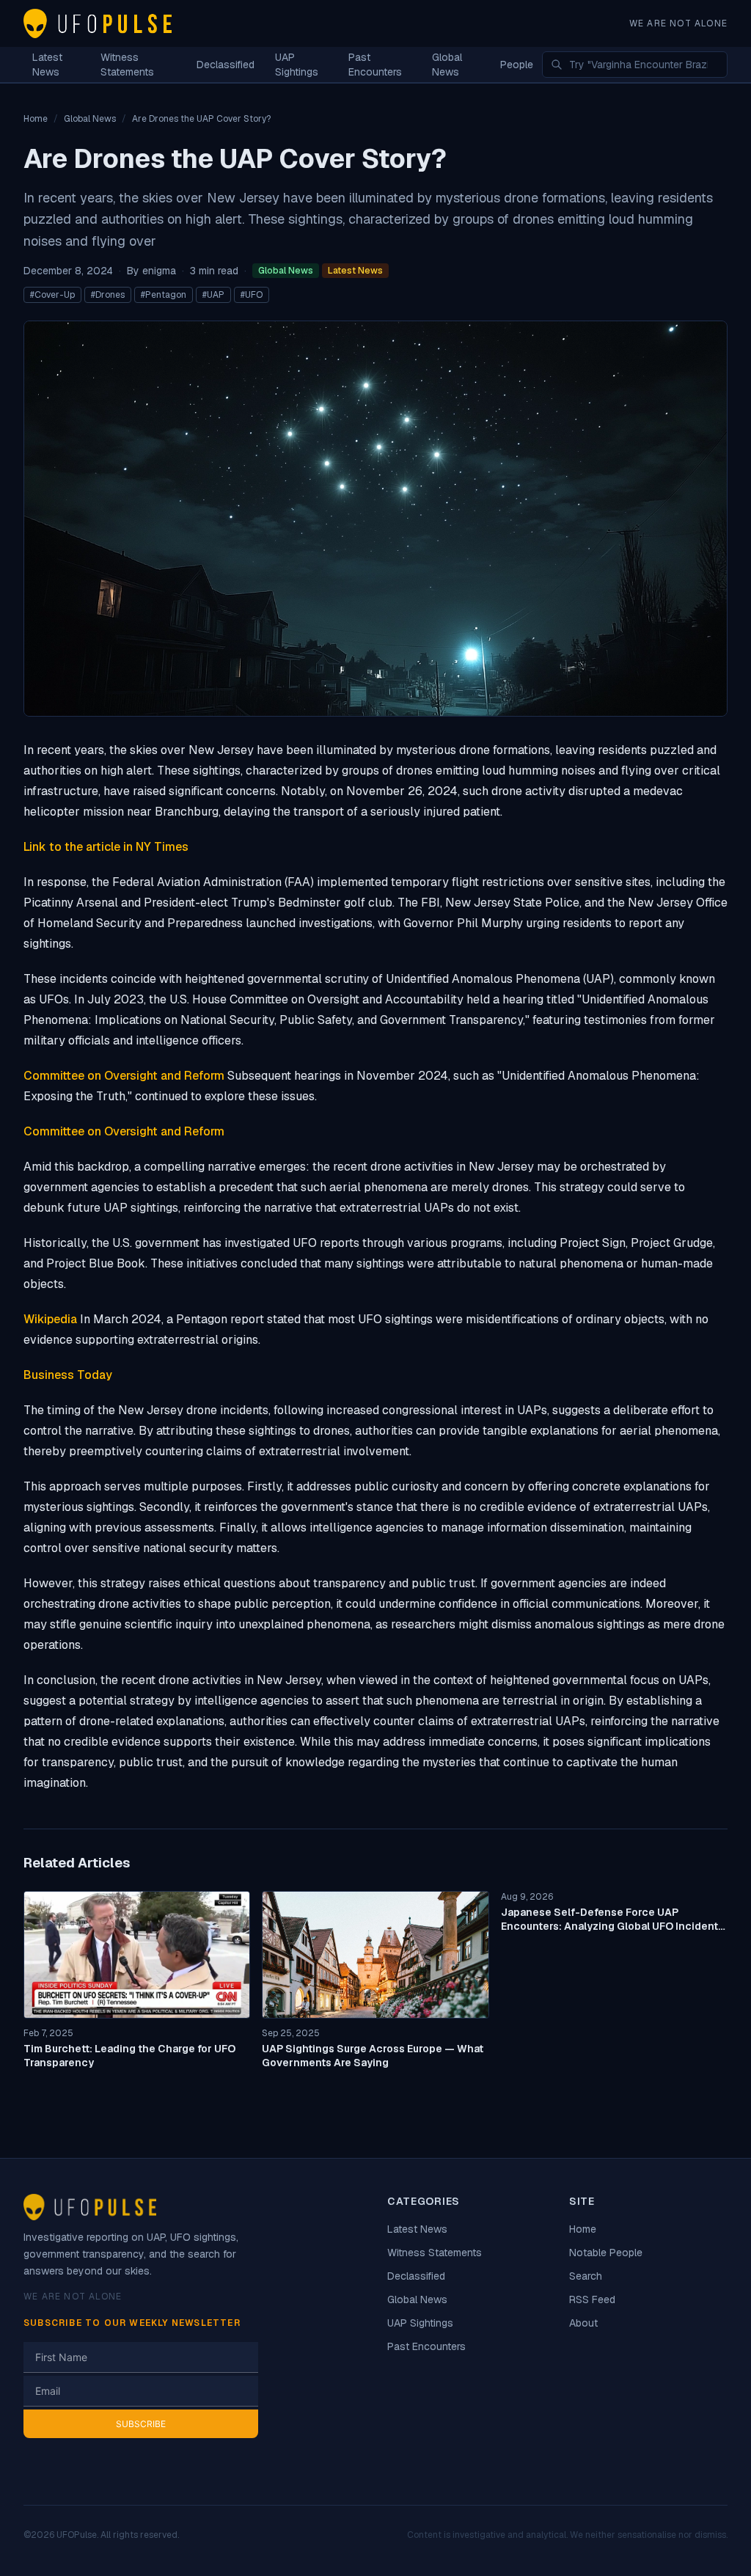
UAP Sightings (297, 65)
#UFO (252, 295)
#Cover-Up (52, 295)
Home (583, 2229)
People (517, 65)
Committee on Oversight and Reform (124, 1076)
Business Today (68, 1375)
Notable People (606, 2253)
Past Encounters (375, 65)
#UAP (213, 295)
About (583, 2323)
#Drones (108, 295)
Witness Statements (127, 65)
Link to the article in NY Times (106, 847)
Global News (447, 65)
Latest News (47, 65)
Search (586, 2276)
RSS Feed (592, 2299)
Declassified (226, 65)
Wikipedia (50, 1319)
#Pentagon (164, 295)
